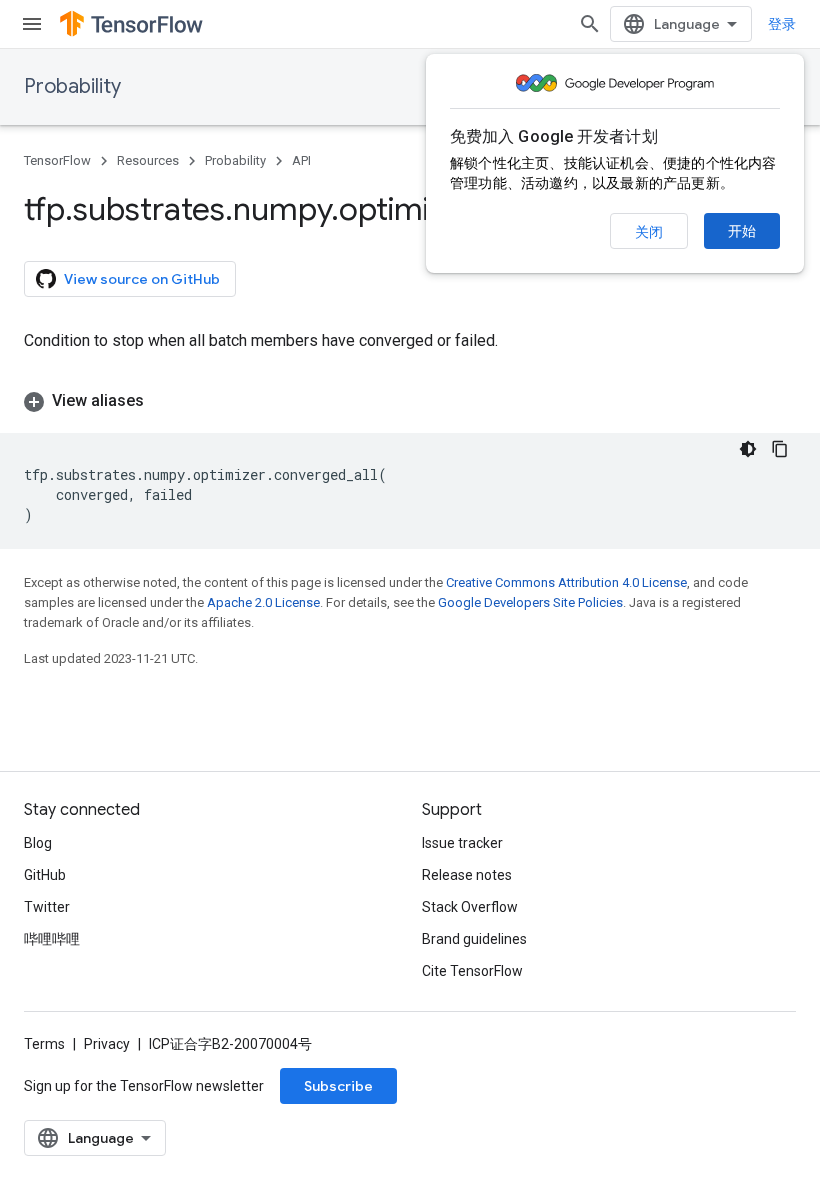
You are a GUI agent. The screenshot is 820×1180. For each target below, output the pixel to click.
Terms (44, 1044)
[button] (410, 401)
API (301, 160)
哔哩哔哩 (52, 939)
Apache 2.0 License (263, 602)
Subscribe (338, 1086)
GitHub (45, 875)
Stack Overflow (470, 907)
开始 (742, 231)
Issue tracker (462, 843)
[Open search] (590, 24)
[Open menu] (32, 24)
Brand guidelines (474, 939)
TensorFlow (57, 160)
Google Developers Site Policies (530, 602)
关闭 (649, 232)
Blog (38, 843)
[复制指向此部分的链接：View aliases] (164, 401)
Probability (72, 86)
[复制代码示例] (780, 449)
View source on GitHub (142, 279)
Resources (148, 160)
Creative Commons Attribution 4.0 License (566, 582)
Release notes (467, 875)
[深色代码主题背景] (748, 449)
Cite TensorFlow (472, 971)
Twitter (47, 907)
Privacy (107, 1044)
